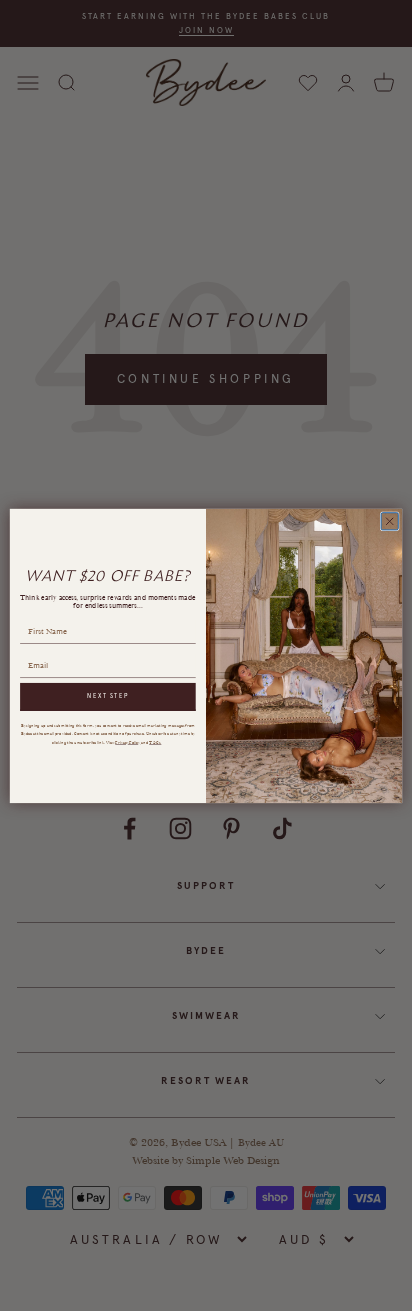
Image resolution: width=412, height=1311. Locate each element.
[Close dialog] (389, 520)
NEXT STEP (107, 696)
